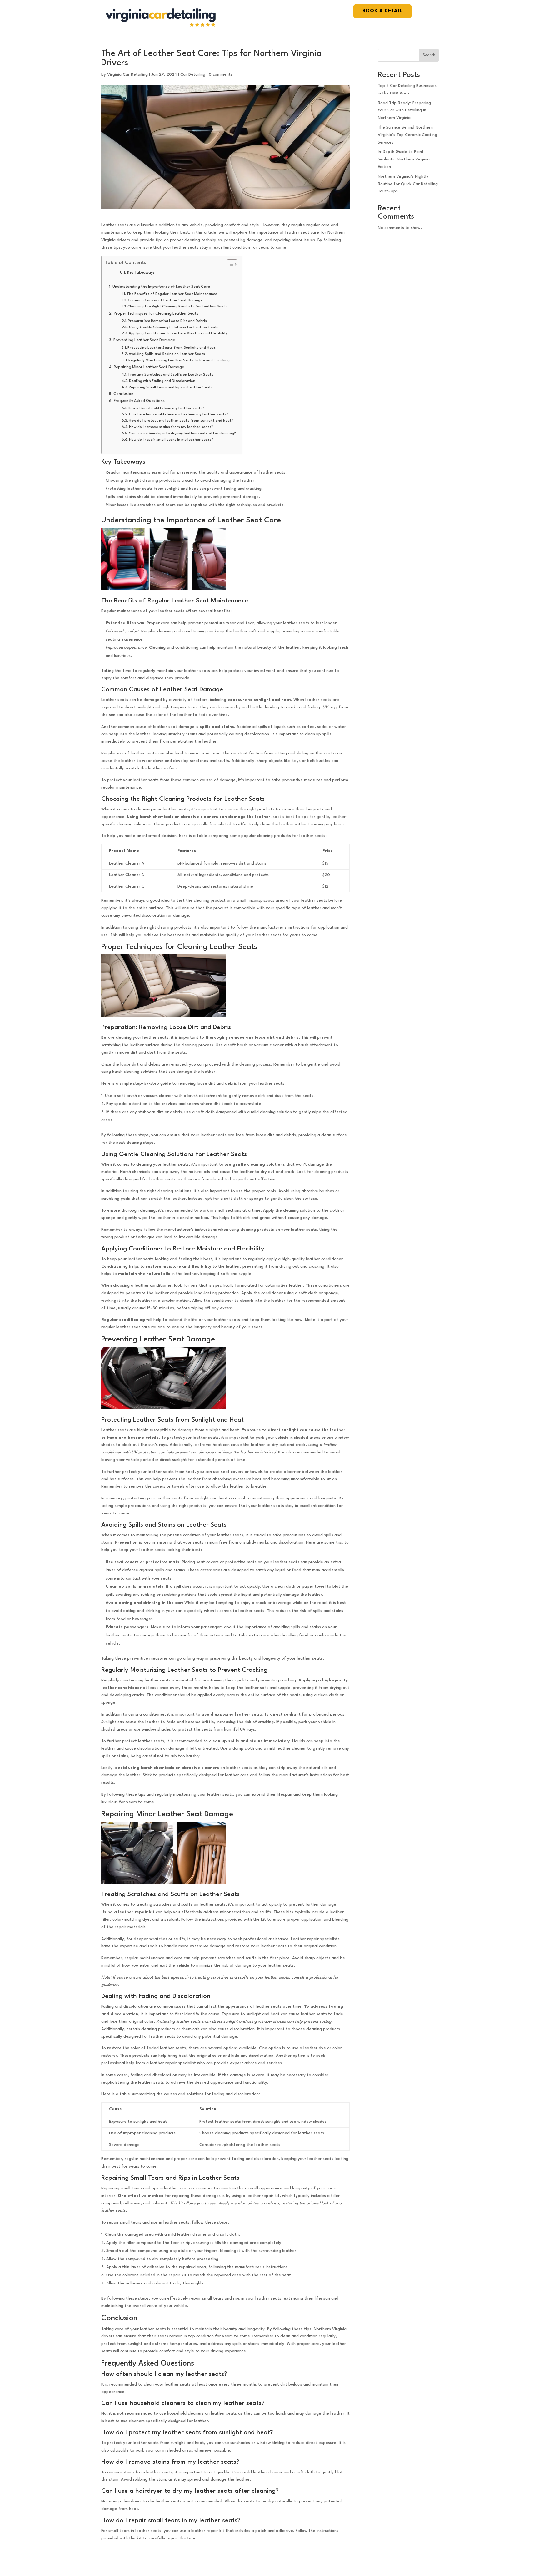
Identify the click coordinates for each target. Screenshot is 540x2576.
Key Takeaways (141, 273)
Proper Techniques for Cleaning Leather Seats (156, 314)
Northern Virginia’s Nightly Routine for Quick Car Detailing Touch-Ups (408, 184)
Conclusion (123, 394)
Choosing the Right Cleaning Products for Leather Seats (177, 307)
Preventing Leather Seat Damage (144, 340)
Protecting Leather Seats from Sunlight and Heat (172, 348)
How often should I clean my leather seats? (166, 408)
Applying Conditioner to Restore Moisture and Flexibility (178, 333)
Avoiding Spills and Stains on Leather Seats (167, 354)
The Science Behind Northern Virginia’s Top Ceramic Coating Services (407, 135)
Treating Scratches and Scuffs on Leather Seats (171, 375)
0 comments (221, 75)
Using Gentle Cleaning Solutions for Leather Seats (174, 327)
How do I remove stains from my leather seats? (171, 427)
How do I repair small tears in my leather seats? (171, 440)
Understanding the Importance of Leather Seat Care (161, 287)
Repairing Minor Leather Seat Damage (149, 367)
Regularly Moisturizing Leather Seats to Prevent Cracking (179, 360)
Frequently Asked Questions (139, 401)
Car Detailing (193, 75)
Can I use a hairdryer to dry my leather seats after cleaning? (182, 434)
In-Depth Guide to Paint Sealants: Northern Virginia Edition (404, 159)
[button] (229, 264)
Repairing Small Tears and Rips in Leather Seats (171, 387)
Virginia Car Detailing (127, 75)
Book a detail (382, 11)
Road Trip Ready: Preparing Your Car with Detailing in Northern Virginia (404, 111)
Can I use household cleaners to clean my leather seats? (179, 414)
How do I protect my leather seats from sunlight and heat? (181, 421)
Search (429, 55)
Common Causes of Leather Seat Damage (165, 300)
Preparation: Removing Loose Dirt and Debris (167, 321)
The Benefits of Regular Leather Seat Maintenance (172, 294)
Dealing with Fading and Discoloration (162, 381)
